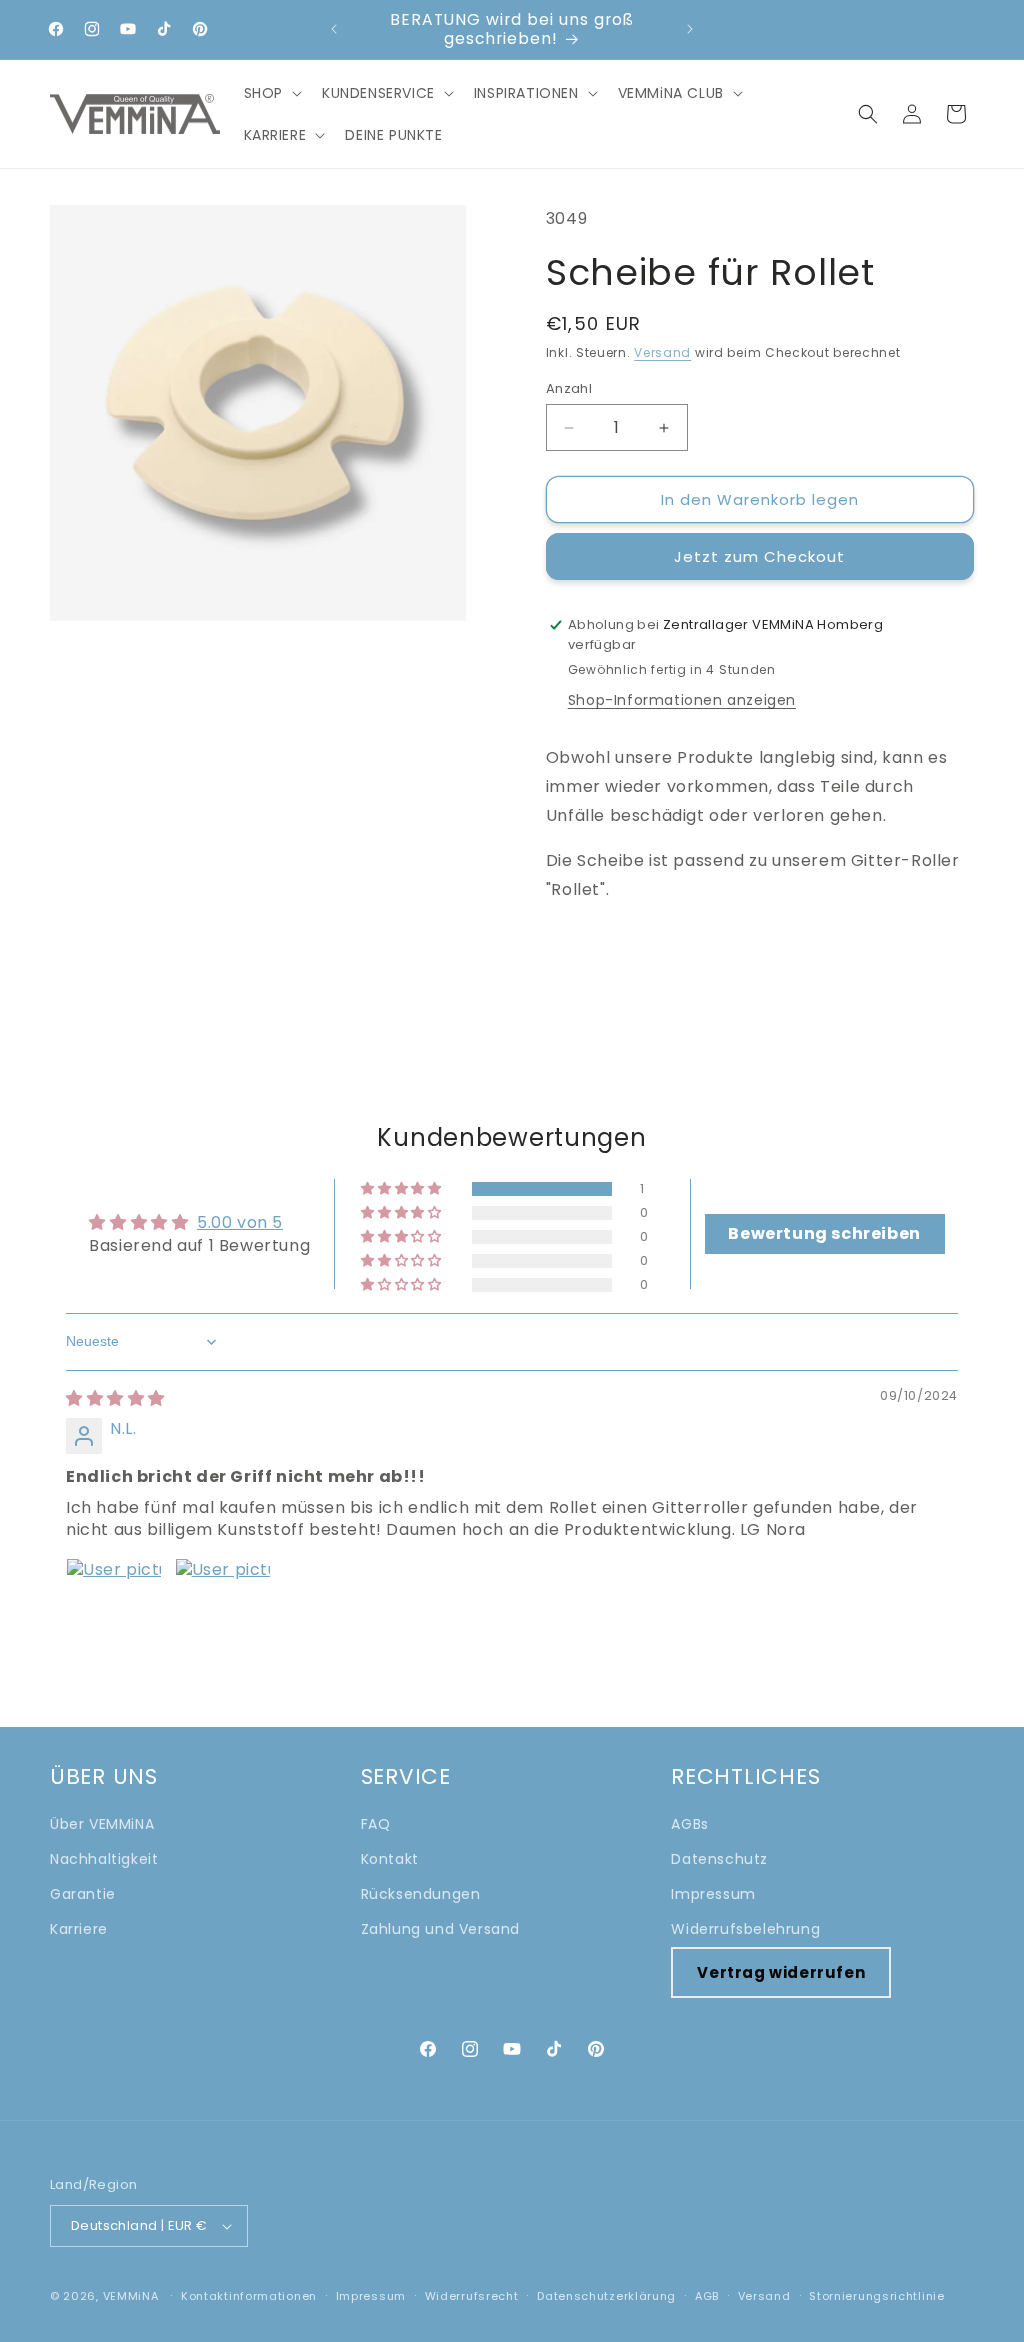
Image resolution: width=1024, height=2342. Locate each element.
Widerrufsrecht (472, 2296)
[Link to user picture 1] (114, 1606)
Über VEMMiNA (102, 1824)
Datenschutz (719, 1859)
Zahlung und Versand (440, 1929)
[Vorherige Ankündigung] (334, 29)
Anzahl (569, 388)
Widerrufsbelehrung (745, 1929)
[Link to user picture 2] (223, 1606)
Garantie (83, 1894)
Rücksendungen (421, 1894)
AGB (707, 2296)
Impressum (713, 1894)
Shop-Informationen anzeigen (682, 700)
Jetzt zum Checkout (759, 556)
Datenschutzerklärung (606, 2296)
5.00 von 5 (240, 1222)
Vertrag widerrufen (781, 1972)
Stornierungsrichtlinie (876, 2296)
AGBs (689, 1824)
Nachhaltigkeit (104, 1859)
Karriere (79, 1929)
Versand (662, 352)
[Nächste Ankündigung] (690, 29)
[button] (271, 93)
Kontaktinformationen (249, 2296)
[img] (115, 1398)
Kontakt (390, 1859)
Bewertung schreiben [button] (824, 1233)
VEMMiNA (131, 2296)
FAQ (376, 1824)
